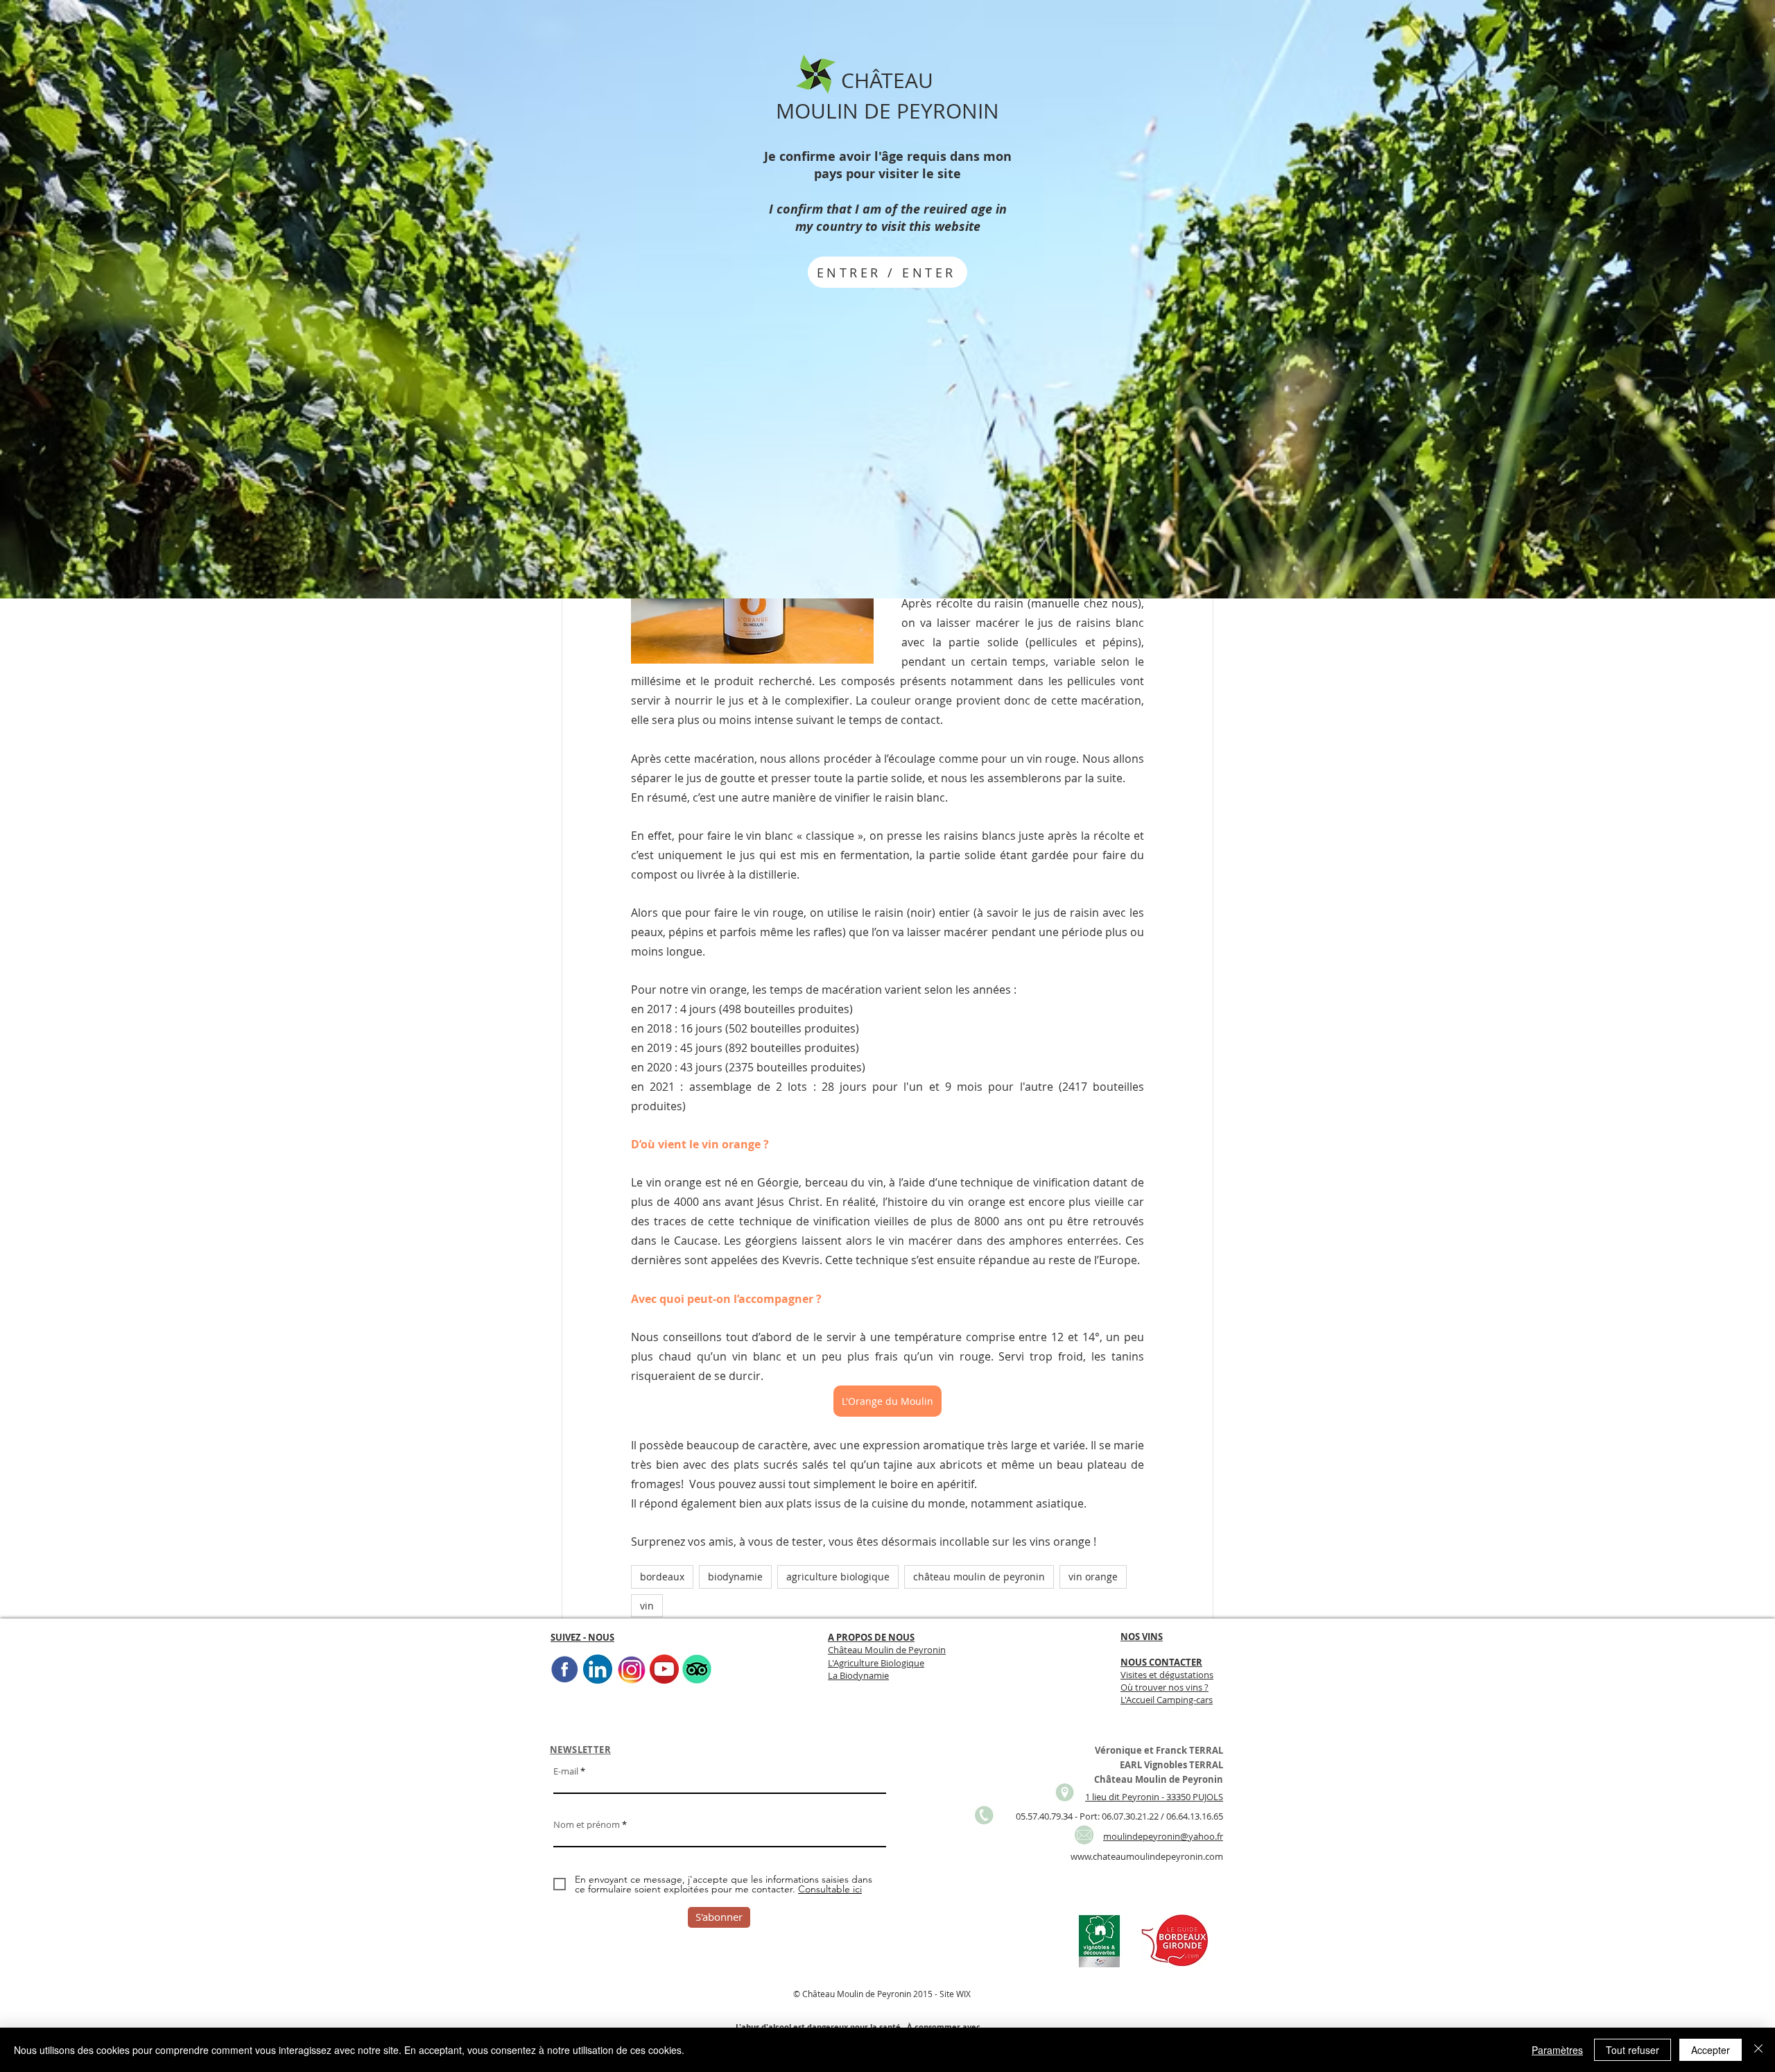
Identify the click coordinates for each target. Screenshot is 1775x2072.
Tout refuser (1633, 2050)
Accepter (1711, 2050)
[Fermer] (1758, 2050)
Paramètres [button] (1557, 2050)
